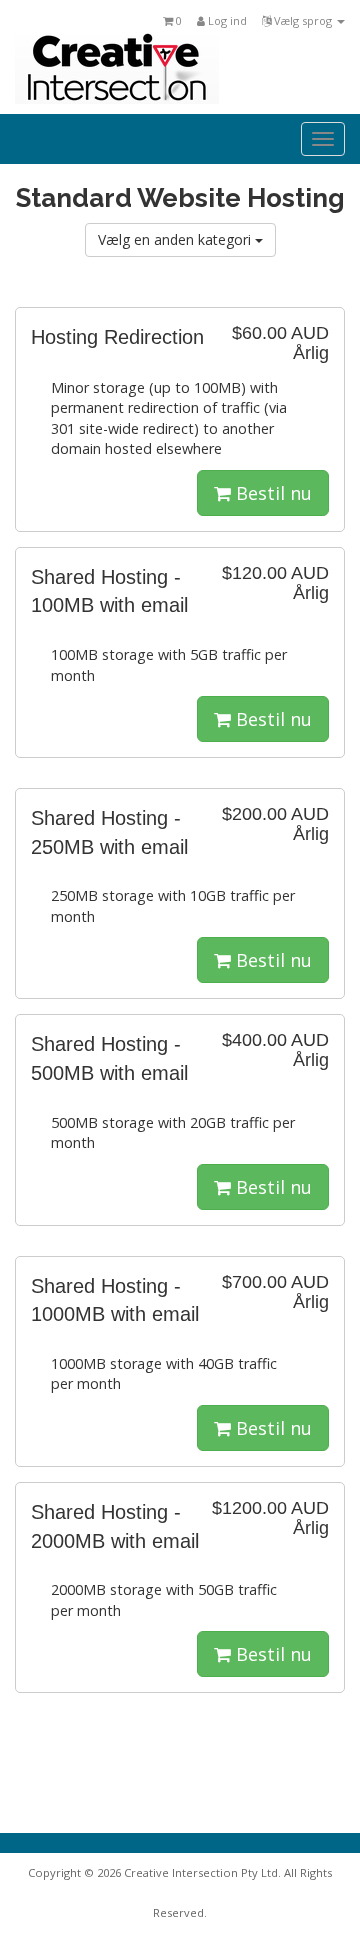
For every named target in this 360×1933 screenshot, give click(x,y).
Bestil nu (271, 493)
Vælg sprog (303, 20)
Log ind (226, 20)
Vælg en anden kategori (176, 239)
